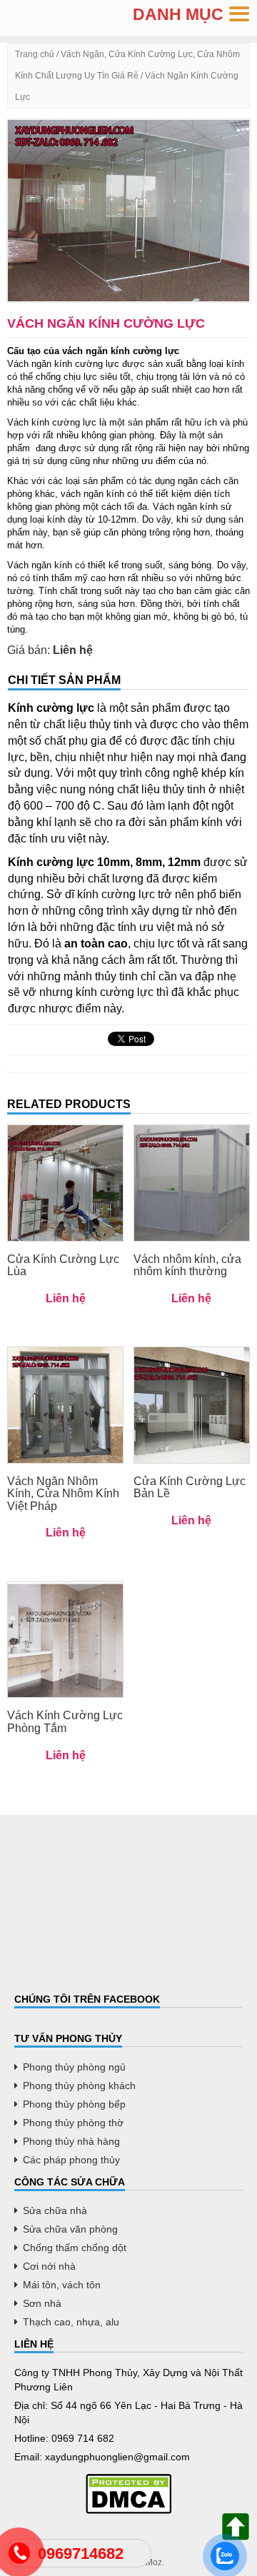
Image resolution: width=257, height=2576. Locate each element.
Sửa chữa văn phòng (70, 2229)
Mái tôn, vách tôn (62, 2285)
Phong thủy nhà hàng (71, 2141)
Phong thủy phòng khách (79, 2086)
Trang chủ (35, 54)
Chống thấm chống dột (75, 2248)
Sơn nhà (42, 2303)
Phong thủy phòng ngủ (74, 2067)
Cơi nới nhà (49, 2266)
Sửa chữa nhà (55, 2210)
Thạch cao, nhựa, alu (71, 2322)
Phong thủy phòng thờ (73, 2123)
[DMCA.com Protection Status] (128, 2494)
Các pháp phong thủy (71, 2160)
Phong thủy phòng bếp (74, 2104)
